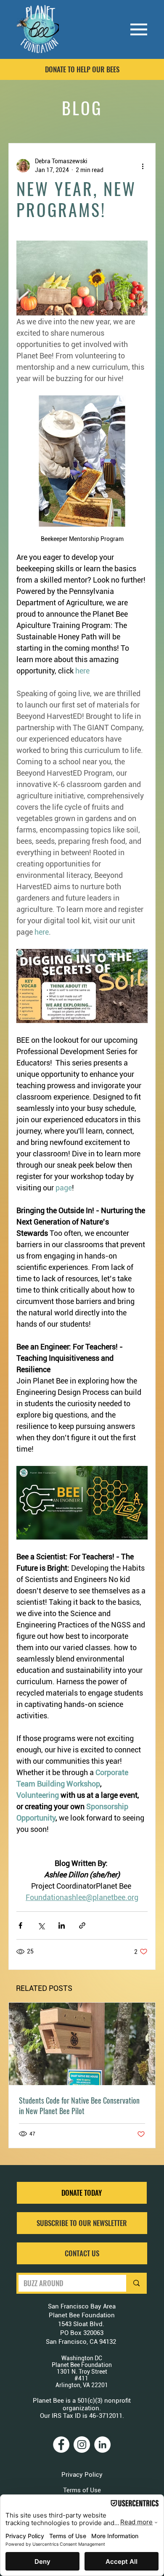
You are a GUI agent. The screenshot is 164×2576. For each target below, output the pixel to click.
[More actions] (143, 166)
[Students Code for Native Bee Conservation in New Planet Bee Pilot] (82, 2044)
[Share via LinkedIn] (62, 1925)
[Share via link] (82, 1925)
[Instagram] (82, 2445)
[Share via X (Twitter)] (41, 1925)
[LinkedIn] (102, 2445)
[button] (82, 2223)
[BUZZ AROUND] (135, 2283)
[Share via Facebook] (20, 1925)
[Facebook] (61, 2445)
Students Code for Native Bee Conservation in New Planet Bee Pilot (79, 2106)
